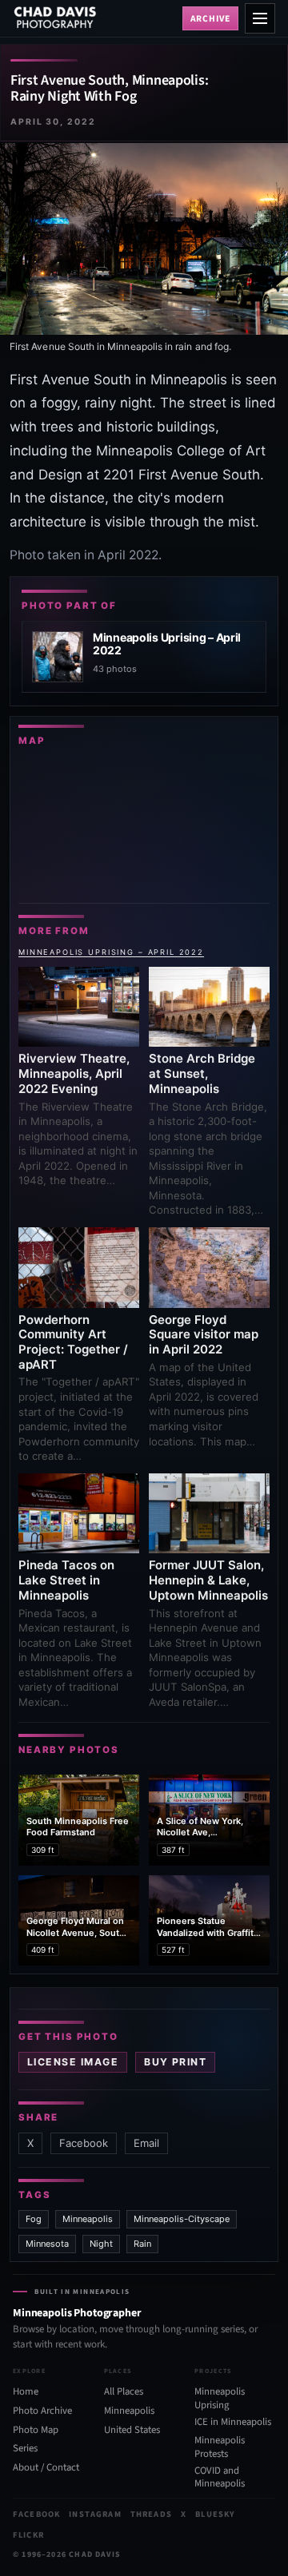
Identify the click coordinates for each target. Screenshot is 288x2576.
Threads (151, 2514)
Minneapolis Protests (220, 2447)
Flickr (28, 2535)
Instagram (95, 2514)
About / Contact (46, 2467)
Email (146, 2143)
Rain (142, 2244)
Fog (34, 2219)
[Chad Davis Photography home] (94, 18)
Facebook (84, 2143)
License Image (73, 2062)
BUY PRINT (175, 2062)
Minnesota (47, 2244)
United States (132, 2430)
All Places (124, 2391)
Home (26, 2391)
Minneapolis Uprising (220, 2398)
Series (25, 2448)
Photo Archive (42, 2411)
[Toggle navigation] (260, 18)
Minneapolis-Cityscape (182, 2219)
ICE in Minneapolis (233, 2421)
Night (101, 2244)
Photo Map (36, 2430)
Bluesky (215, 2514)
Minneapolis (88, 2219)
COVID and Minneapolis (220, 2477)
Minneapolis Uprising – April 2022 (111, 952)
